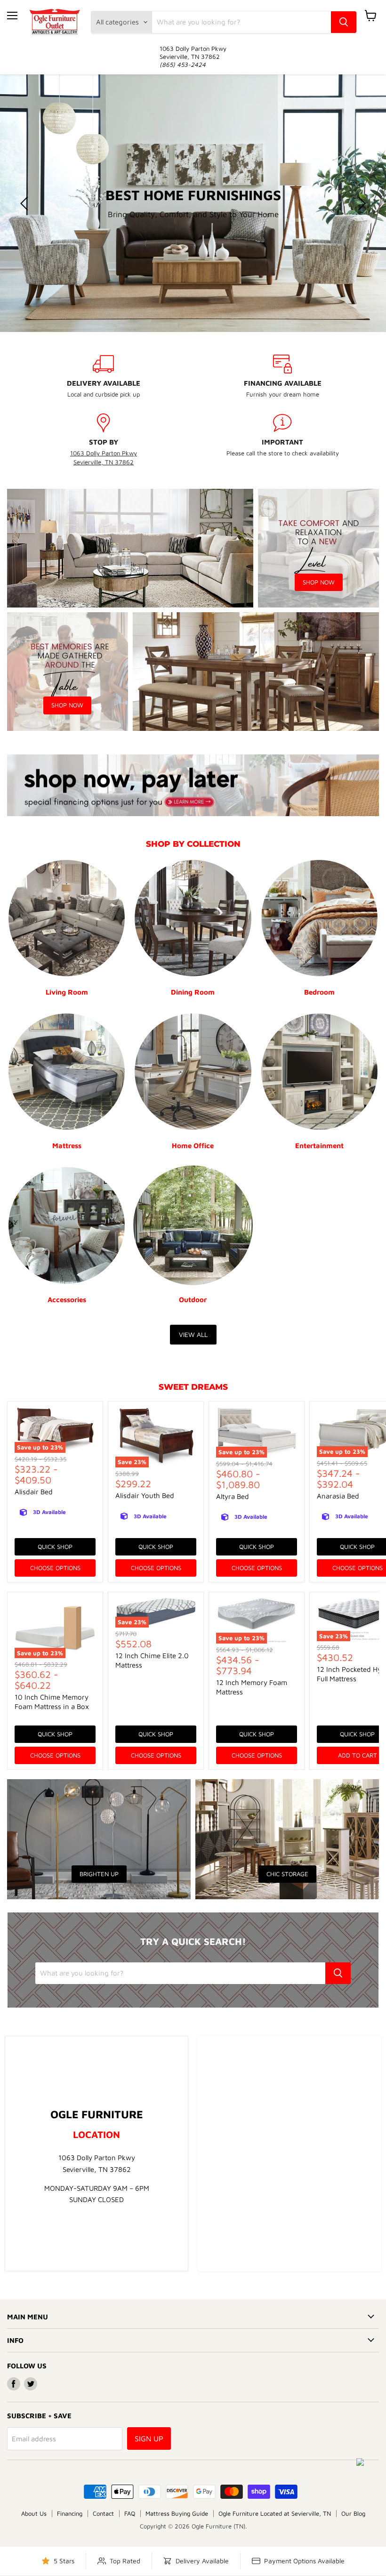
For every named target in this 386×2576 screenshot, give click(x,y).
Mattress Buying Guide (177, 2513)
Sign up (149, 2438)
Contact (103, 2513)
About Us (34, 2513)
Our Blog (353, 2513)
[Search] (344, 22)
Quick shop (55, 1547)
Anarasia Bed (338, 1496)
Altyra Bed (233, 1496)
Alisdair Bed (34, 1492)
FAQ (130, 2513)
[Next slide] (360, 203)
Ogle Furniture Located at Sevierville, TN (275, 2513)
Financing (70, 2513)
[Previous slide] (26, 203)
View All (193, 1334)
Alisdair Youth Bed (145, 1495)
